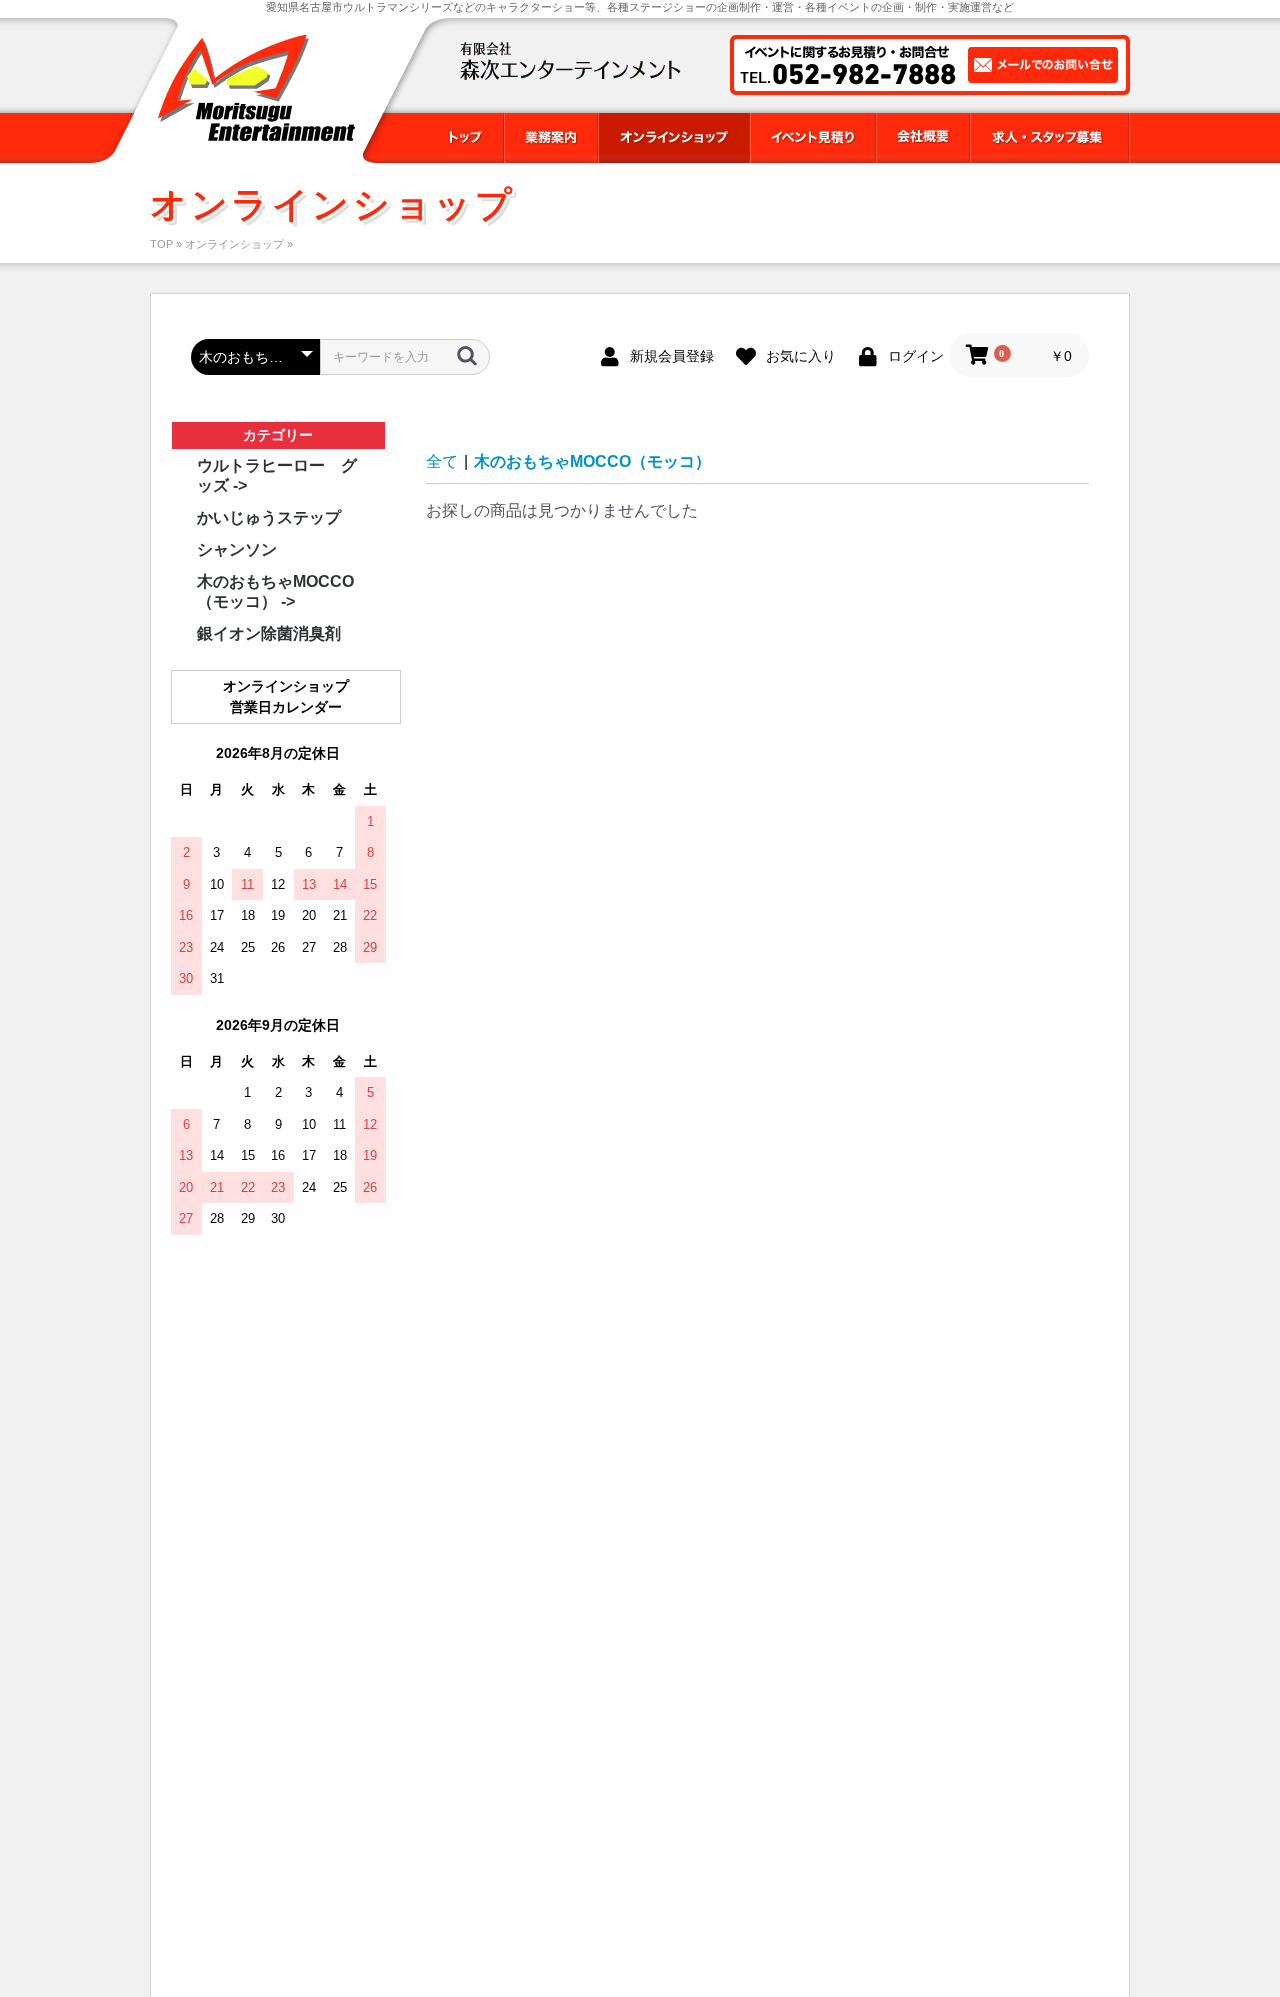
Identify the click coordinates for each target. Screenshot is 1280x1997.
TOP (161, 244)
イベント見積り (813, 138)
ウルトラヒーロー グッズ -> (277, 475)
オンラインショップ (674, 138)
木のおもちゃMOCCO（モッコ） (592, 461)
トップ (464, 138)
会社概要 (923, 138)
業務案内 (551, 138)
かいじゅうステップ (269, 517)
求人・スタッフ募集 (1050, 138)
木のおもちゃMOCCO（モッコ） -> (275, 591)
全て (442, 461)
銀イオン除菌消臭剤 (269, 633)
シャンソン (237, 549)
